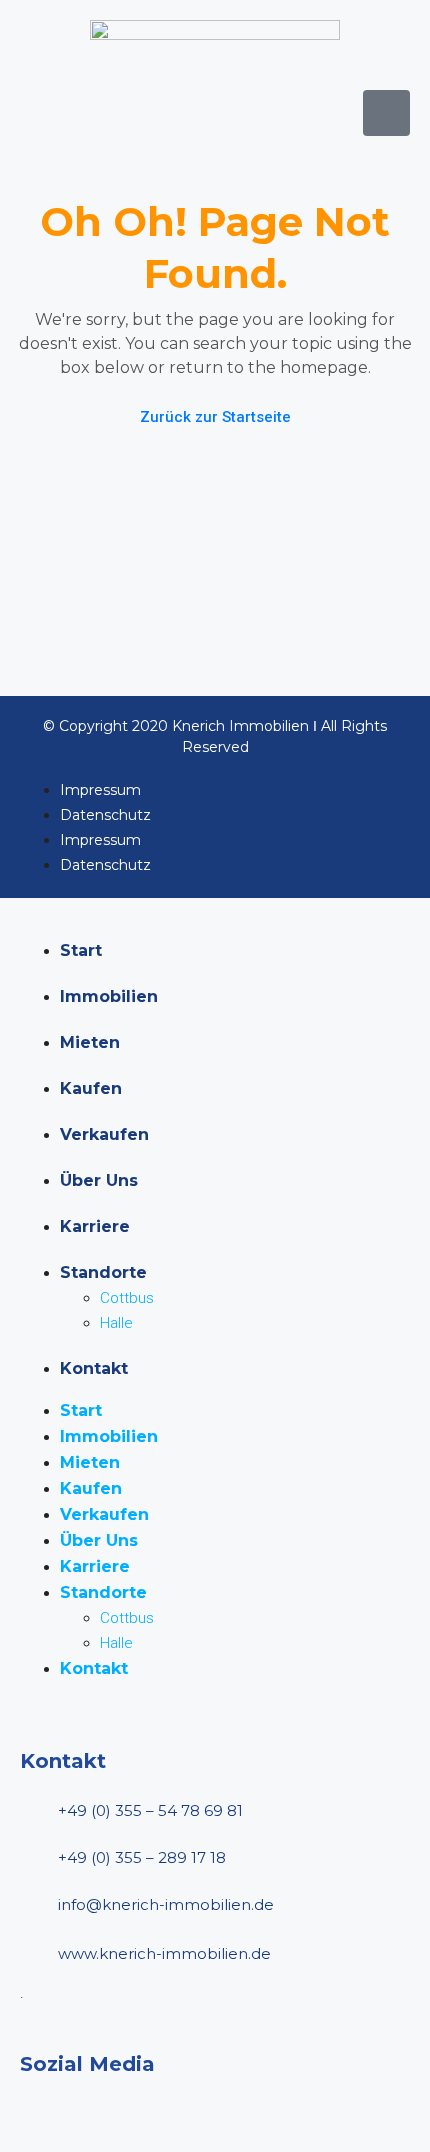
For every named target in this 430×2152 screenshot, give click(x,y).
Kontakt (94, 1368)
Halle (116, 1323)
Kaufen (91, 1088)
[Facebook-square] (37, 2114)
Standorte (103, 1272)
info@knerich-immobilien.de (166, 1904)
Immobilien (109, 996)
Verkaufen (104, 1134)
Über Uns (99, 1180)
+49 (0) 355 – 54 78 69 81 (150, 1810)
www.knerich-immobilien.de (164, 1953)
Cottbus (127, 1298)
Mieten (90, 1042)
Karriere (95, 1226)
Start (81, 950)
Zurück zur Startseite (215, 417)
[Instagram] (97, 2114)
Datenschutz (105, 815)
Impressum (100, 790)
